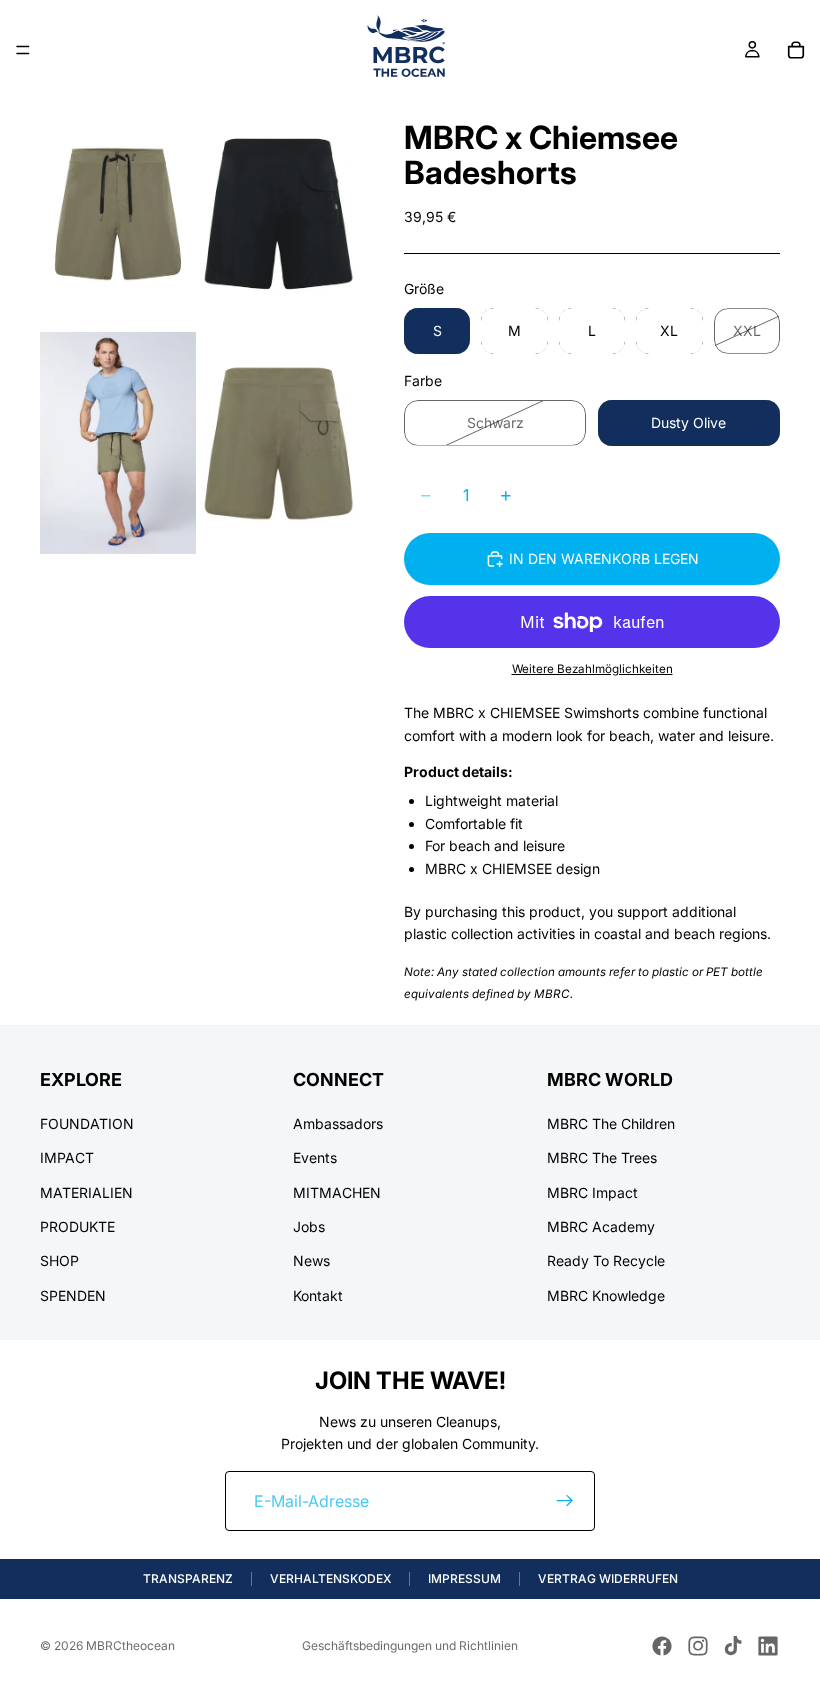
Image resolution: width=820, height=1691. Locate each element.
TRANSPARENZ (188, 1578)
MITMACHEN (337, 1191)
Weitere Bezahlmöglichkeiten (592, 669)
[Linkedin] (768, 1646)
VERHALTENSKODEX (330, 1578)
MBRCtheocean (130, 1645)
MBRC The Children (611, 1122)
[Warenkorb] (796, 50)
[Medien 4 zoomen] (278, 443)
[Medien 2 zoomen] (278, 213)
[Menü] (23, 50)
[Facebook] (662, 1646)
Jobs (309, 1225)
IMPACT (67, 1157)
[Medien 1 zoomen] (118, 213)
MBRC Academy (601, 1225)
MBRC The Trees (602, 1157)
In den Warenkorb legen (604, 558)
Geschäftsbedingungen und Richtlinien (410, 1645)
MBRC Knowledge (606, 1294)
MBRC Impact (592, 1191)
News (311, 1260)
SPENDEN (73, 1294)
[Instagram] (698, 1646)
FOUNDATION (87, 1122)
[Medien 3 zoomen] (118, 443)
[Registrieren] (565, 1501)
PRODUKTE (77, 1225)
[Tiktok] (733, 1646)
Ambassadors (338, 1122)
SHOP (59, 1260)
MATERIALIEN (86, 1191)
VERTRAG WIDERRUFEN (608, 1578)
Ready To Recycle (606, 1260)
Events (315, 1157)
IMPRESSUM (464, 1578)
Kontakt (318, 1294)
